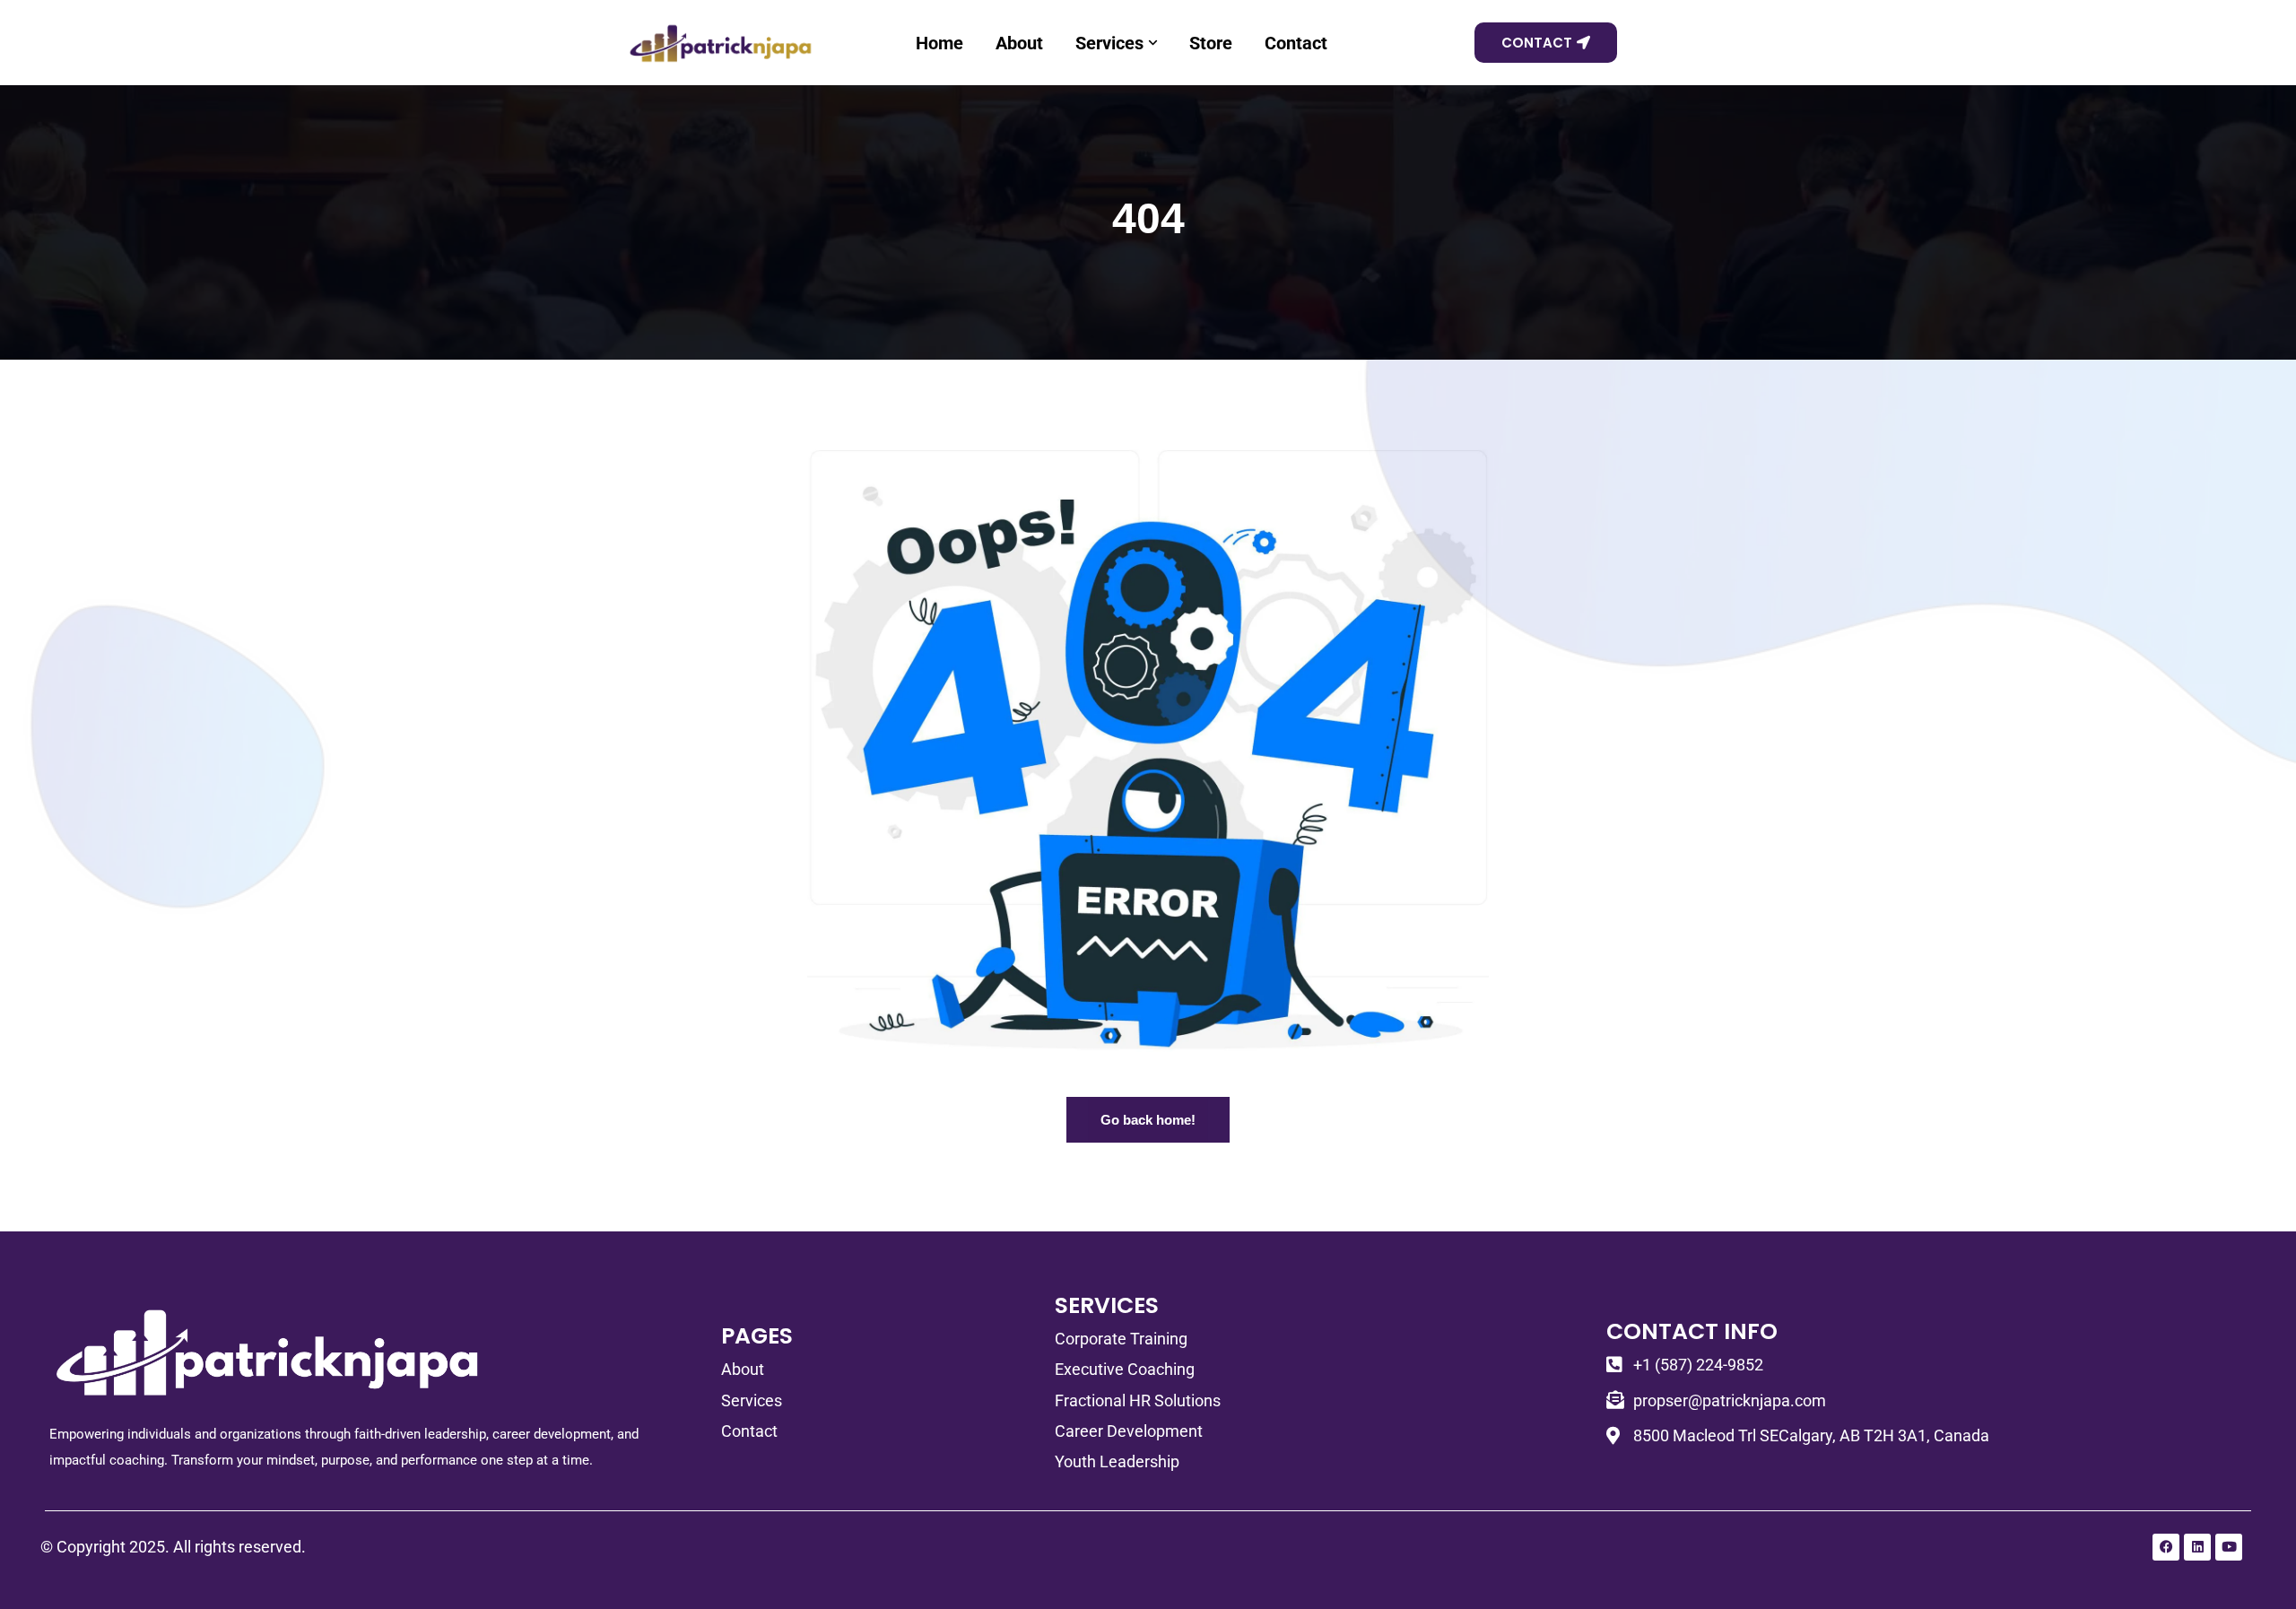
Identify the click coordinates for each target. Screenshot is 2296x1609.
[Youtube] (2229, 1547)
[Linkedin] (2197, 1547)
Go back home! (1148, 1120)
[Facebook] (2166, 1547)
